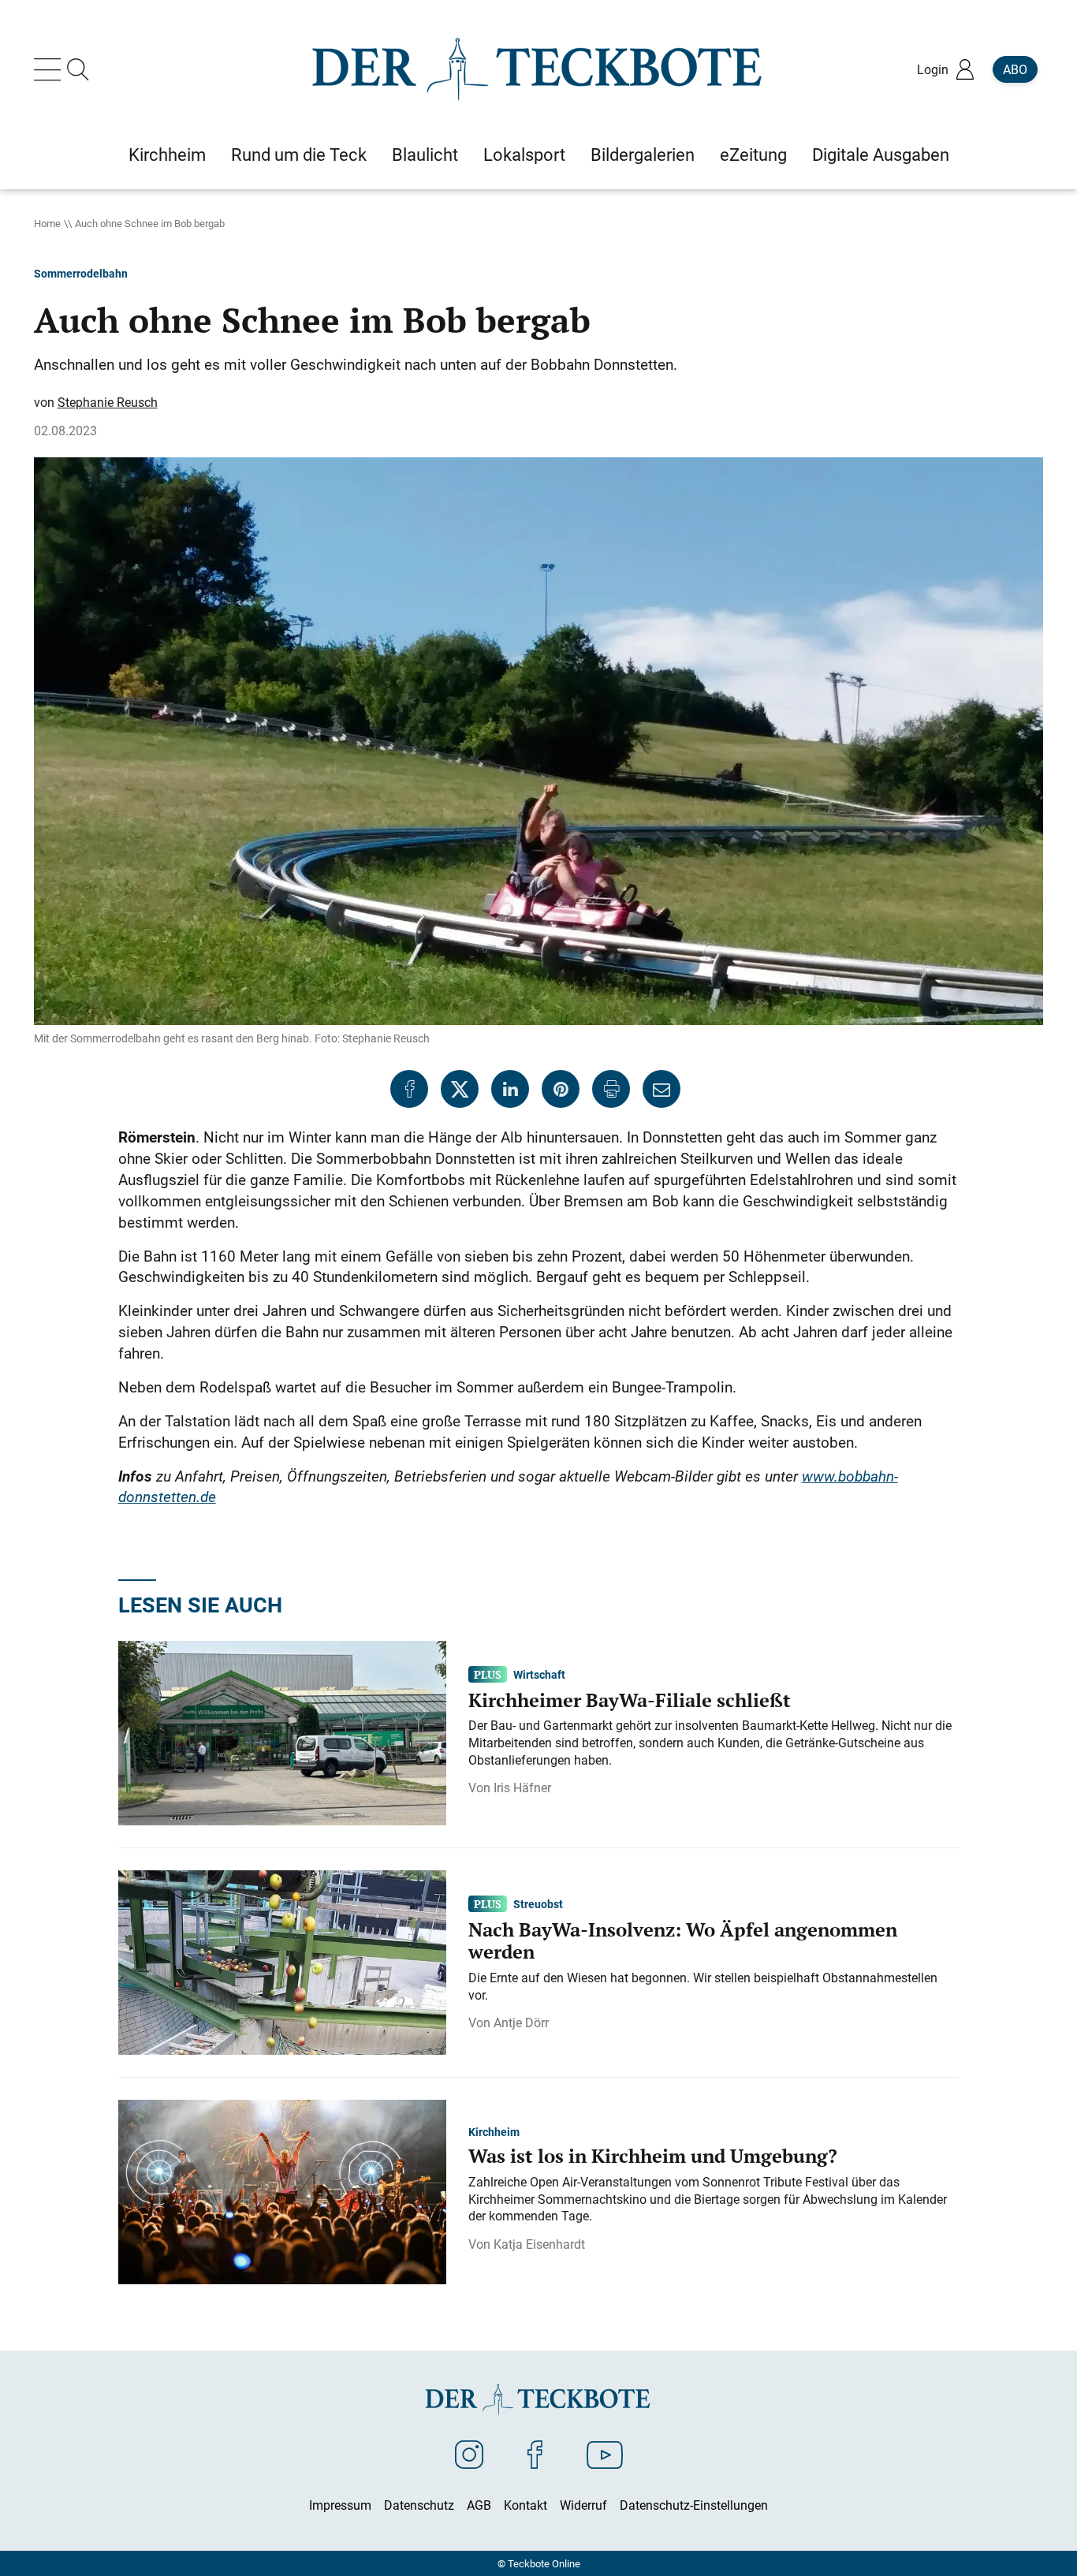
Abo (1015, 69)
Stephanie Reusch (108, 402)
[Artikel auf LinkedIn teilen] (510, 1089)
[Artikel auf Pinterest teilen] (561, 1089)
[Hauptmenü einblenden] (50, 69)
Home (47, 223)
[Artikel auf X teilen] (460, 1089)
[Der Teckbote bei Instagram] (469, 2454)
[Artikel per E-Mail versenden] (661, 1089)
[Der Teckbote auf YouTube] (605, 2454)
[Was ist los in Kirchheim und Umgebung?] (282, 2190)
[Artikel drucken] (611, 1089)
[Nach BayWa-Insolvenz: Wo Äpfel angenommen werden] (282, 1961)
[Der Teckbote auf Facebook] (535, 2454)
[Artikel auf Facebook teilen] (409, 1089)
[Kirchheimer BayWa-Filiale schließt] (282, 1732)
